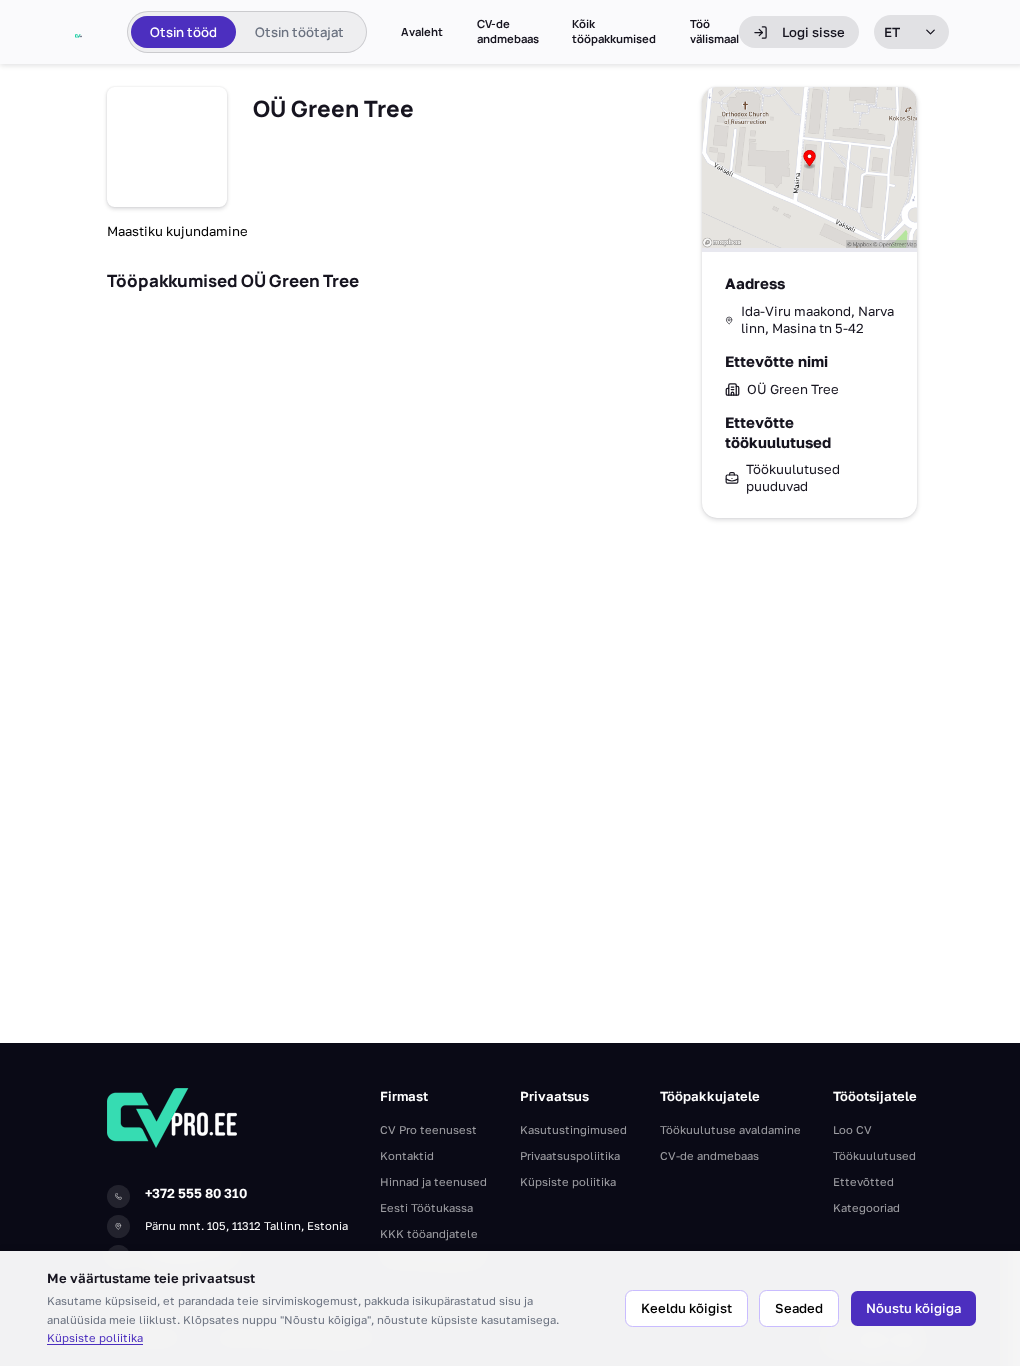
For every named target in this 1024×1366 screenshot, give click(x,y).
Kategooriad (866, 1207)
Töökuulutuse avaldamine (730, 1129)
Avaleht (422, 32)
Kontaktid (407, 1155)
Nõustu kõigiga (913, 1308)
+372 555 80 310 (196, 1193)
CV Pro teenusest (428, 1129)
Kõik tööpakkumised (614, 31)
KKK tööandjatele (429, 1233)
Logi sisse (813, 32)
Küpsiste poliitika (95, 1337)
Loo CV (852, 1129)
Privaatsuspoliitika (570, 1155)
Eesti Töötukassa (426, 1207)
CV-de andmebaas (508, 31)
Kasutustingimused (573, 1129)
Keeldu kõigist (686, 1308)
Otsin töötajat (299, 32)
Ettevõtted (863, 1181)
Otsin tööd (183, 32)
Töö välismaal (714, 31)
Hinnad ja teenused (433, 1181)
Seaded (799, 1308)
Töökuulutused (874, 1155)
